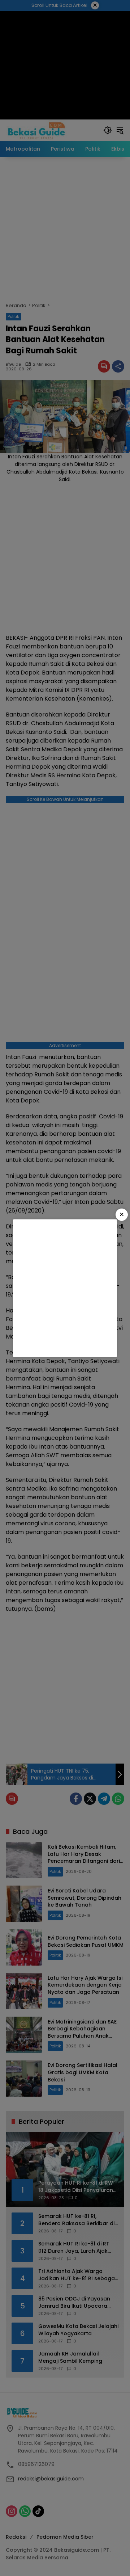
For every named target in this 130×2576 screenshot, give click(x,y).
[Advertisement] (65, 1288)
